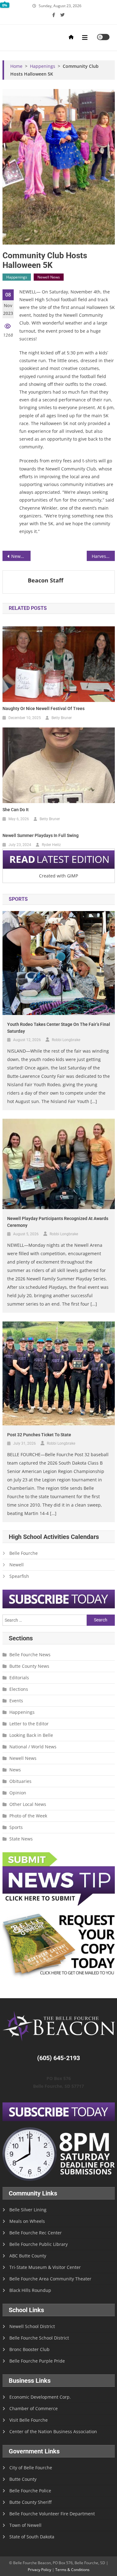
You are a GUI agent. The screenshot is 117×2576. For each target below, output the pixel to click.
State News (21, 1839)
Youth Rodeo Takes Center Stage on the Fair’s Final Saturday (59, 1028)
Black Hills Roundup (30, 2290)
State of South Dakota (32, 2537)
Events (16, 1701)
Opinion (18, 1793)
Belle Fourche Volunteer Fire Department (52, 2514)
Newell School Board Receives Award (21, 556)
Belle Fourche (24, 1553)
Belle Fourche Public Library (39, 2244)
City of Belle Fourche (31, 2468)
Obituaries (20, 1781)
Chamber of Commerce (34, 2408)
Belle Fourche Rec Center (36, 2233)
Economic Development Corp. (40, 2397)
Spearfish (19, 1576)
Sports (16, 1827)
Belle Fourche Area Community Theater (50, 2279)
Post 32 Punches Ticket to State (39, 1435)
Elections (19, 1689)
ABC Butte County (28, 2256)
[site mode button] (103, 37)
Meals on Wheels (27, 2221)
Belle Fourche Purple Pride (37, 2361)
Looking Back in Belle (31, 1735)
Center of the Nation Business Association (53, 2431)
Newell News (49, 277)
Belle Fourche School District (39, 2338)
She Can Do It (16, 810)
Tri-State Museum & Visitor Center (45, 2267)
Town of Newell (25, 2525)
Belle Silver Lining (28, 2210)
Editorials (19, 1678)
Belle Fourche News (30, 1655)
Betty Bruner (62, 718)
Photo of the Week (28, 1816)
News (15, 1770)
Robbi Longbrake (66, 1040)
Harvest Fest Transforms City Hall (103, 556)
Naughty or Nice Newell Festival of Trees (44, 708)
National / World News (33, 1747)
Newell (17, 1565)
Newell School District (32, 2326)
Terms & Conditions (72, 2570)
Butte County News (29, 1666)
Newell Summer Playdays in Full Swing (41, 835)
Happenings (17, 277)
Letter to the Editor (29, 1724)
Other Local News (28, 1804)
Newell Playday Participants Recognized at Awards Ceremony (58, 1222)
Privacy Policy (39, 2570)
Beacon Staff (46, 580)
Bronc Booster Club (29, 2349)
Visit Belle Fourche (29, 2420)
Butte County (23, 2479)
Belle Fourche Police (30, 2491)
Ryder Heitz (51, 845)
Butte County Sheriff (30, 2502)
